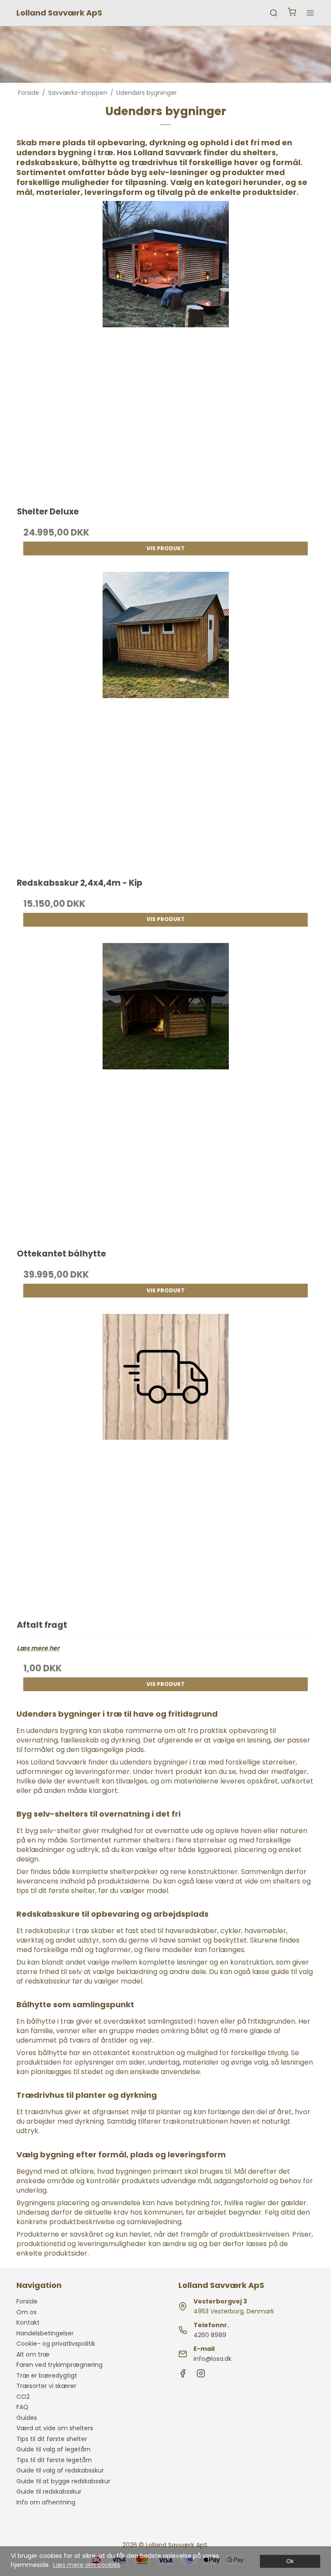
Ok (290, 2561)
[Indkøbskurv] (292, 13)
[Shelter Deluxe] (165, 349)
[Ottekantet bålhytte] (165, 1092)
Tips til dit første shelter (52, 2439)
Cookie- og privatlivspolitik (56, 2344)
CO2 (23, 2397)
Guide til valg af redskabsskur (60, 2470)
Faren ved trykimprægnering (59, 2365)
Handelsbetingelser (45, 2333)
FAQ (22, 2407)
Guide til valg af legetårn (53, 2449)
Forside (27, 2301)
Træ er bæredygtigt (47, 2375)
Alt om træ (33, 2354)
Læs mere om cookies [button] (87, 2565)
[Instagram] (201, 2375)
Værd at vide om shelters (55, 2428)
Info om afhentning (46, 2502)
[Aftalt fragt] (165, 1462)
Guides (27, 2418)
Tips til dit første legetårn (54, 2460)
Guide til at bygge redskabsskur (63, 2481)
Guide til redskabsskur (49, 2491)
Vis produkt (166, 548)
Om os (27, 2312)
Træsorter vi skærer (46, 2386)
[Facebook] (183, 2375)
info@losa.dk (212, 2359)
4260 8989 (210, 2335)
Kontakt (28, 2322)
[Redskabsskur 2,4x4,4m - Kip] (165, 720)
